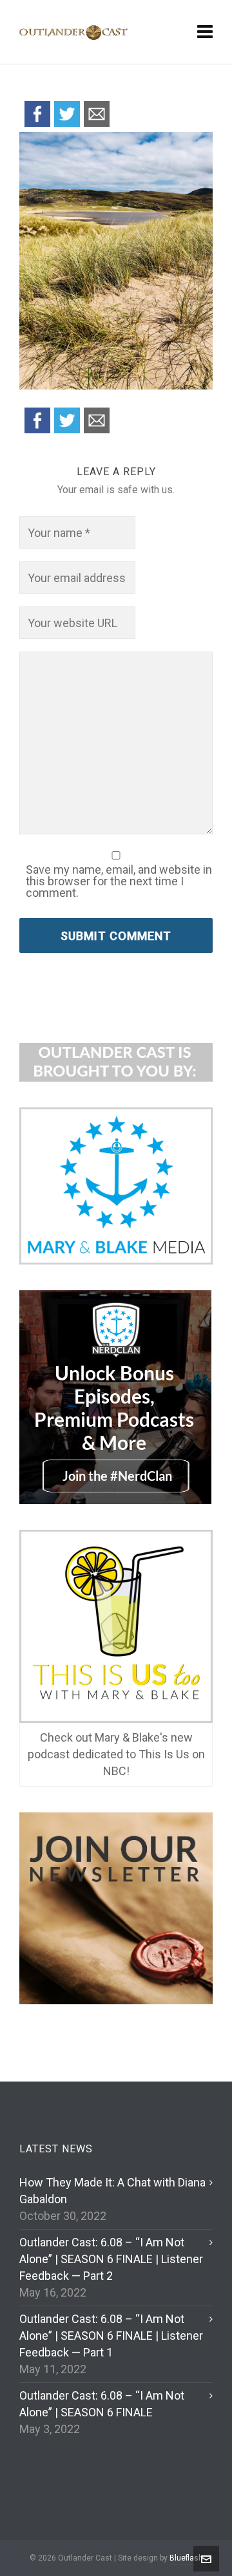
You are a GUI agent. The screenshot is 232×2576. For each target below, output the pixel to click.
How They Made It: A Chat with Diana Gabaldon (112, 2191)
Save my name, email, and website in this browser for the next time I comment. (119, 881)
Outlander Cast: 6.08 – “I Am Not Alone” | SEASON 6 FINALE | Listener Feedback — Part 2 (111, 2259)
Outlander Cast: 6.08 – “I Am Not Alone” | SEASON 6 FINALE (102, 2404)
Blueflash (186, 2558)
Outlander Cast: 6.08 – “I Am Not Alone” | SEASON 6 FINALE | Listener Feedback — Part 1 (111, 2336)
